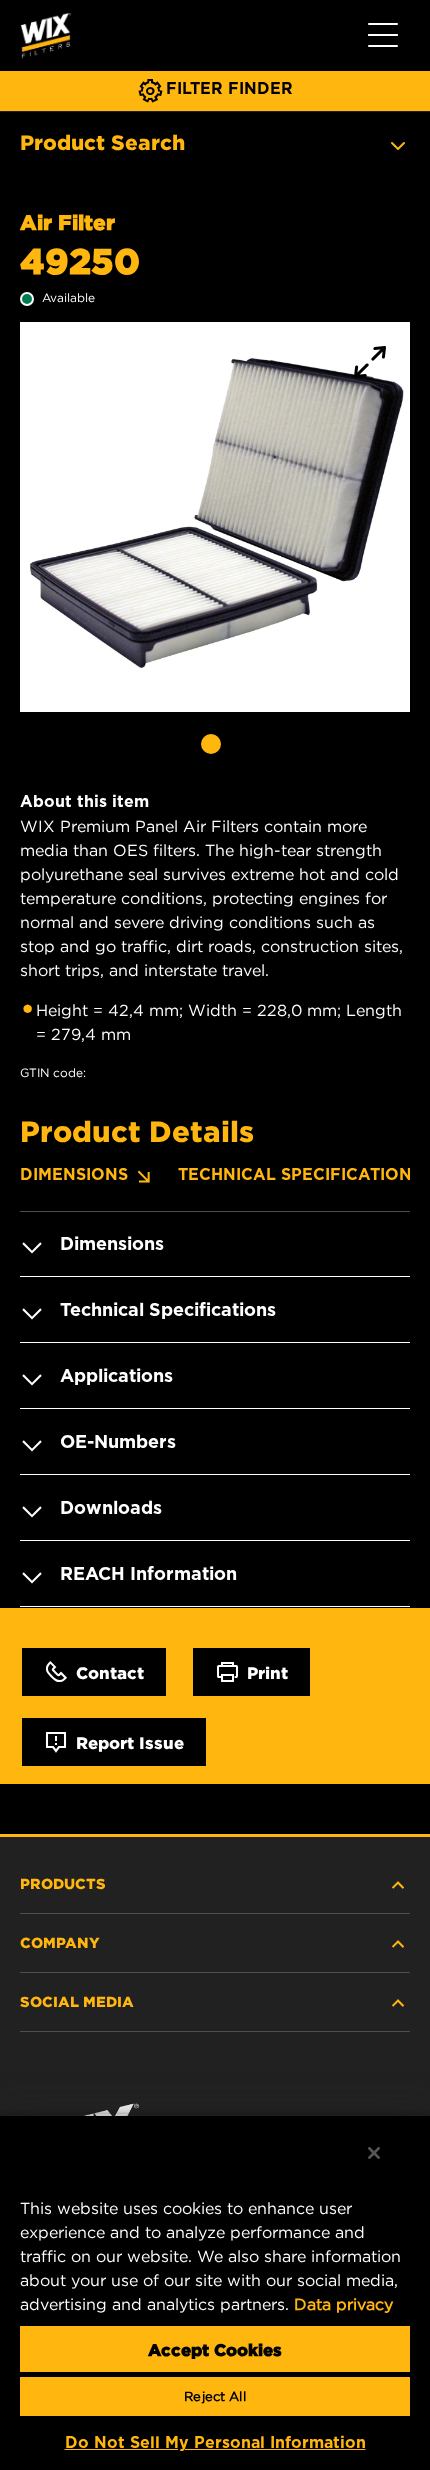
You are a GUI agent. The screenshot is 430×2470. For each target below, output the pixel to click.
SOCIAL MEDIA (77, 2001)
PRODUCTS (63, 1883)
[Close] (374, 2153)
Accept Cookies (215, 2349)
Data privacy (343, 2304)
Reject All (214, 2396)
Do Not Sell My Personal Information (215, 2442)
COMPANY (60, 1942)
